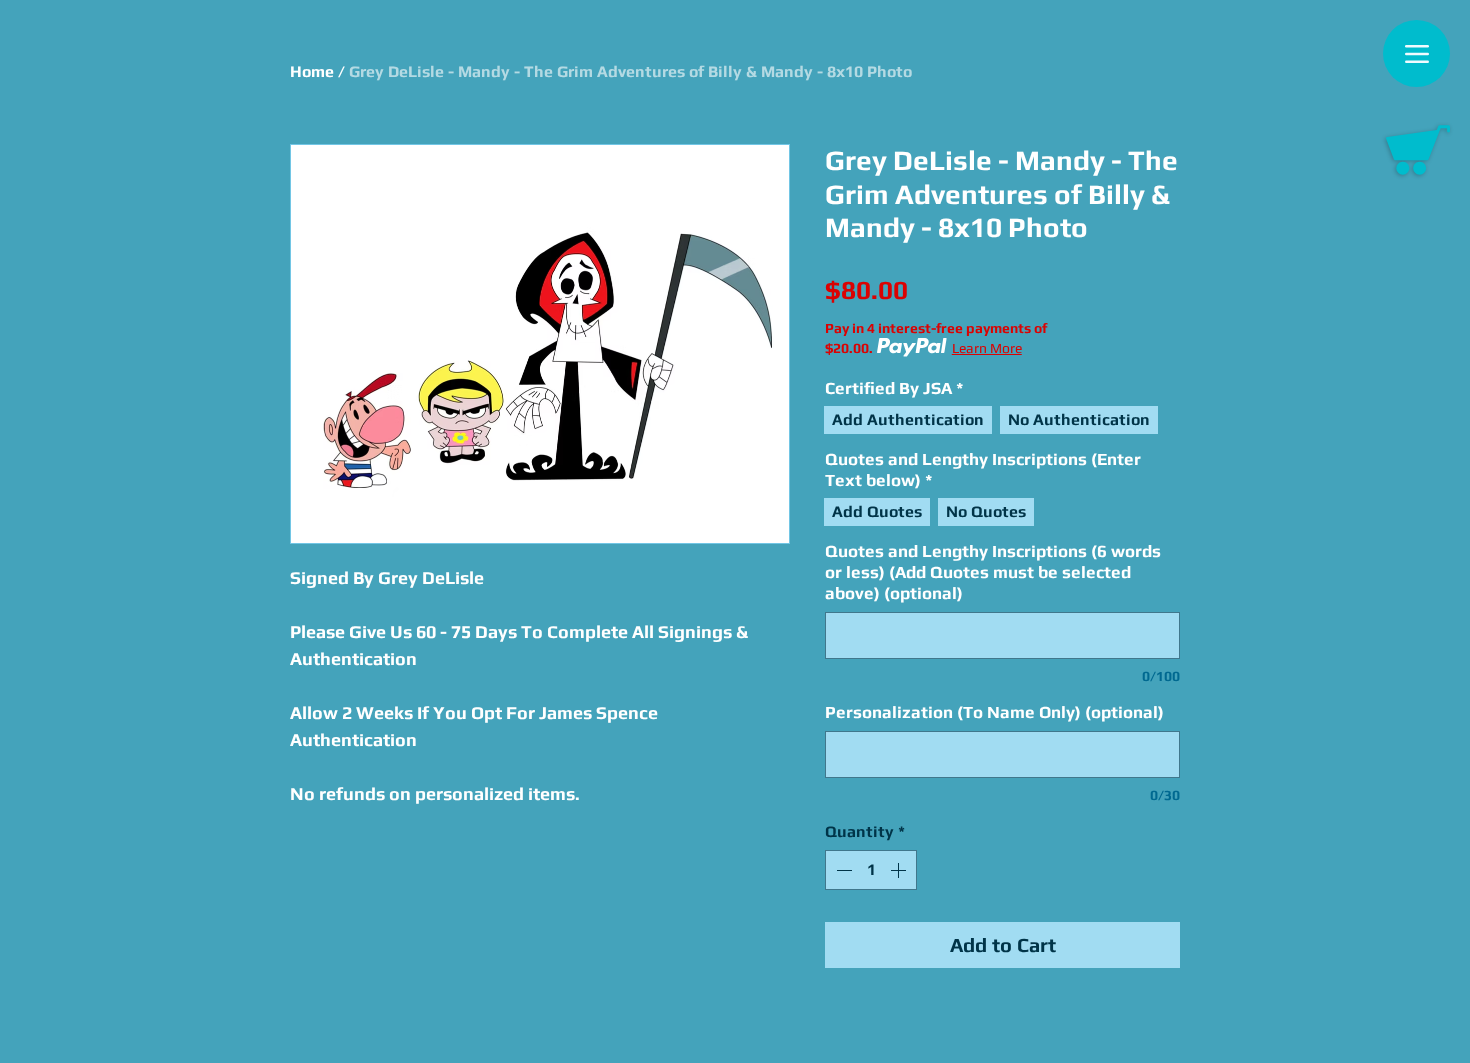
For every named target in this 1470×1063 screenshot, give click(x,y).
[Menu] (1416, 53)
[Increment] (900, 870)
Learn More (987, 348)
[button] (1418, 150)
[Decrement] (842, 870)
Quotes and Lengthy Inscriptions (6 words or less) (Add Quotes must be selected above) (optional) (993, 572)
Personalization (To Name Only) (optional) (994, 712)
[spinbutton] (871, 870)
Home (312, 71)
